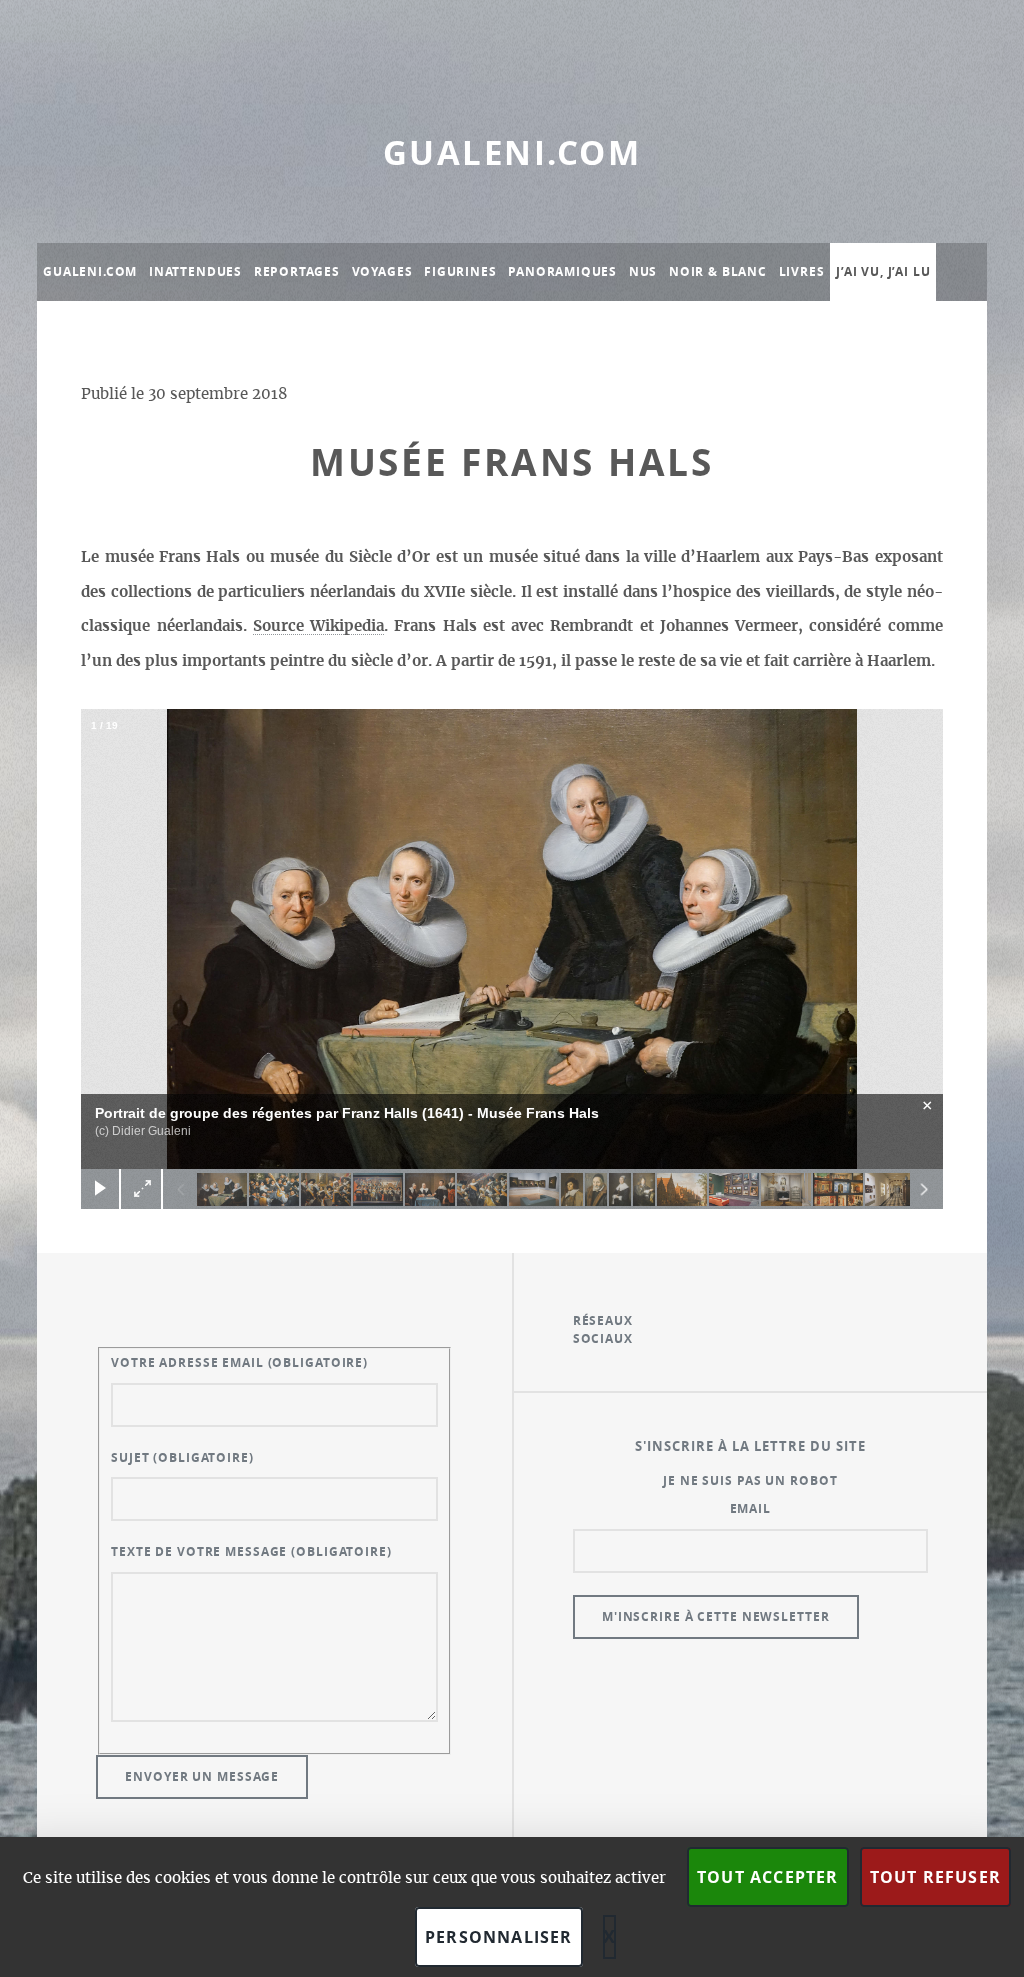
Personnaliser (499, 1937)
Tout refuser (935, 1877)
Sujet (182, 1457)
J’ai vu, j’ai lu (883, 271)
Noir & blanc (718, 271)
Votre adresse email (239, 1362)
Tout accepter (768, 1877)
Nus (643, 271)
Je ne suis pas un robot (750, 1480)
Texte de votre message (251, 1551)
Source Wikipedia (318, 626)
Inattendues (195, 271)
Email (750, 1508)
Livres (802, 271)
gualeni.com (512, 152)
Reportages (297, 271)
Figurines (460, 271)
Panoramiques (562, 271)
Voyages (382, 271)
